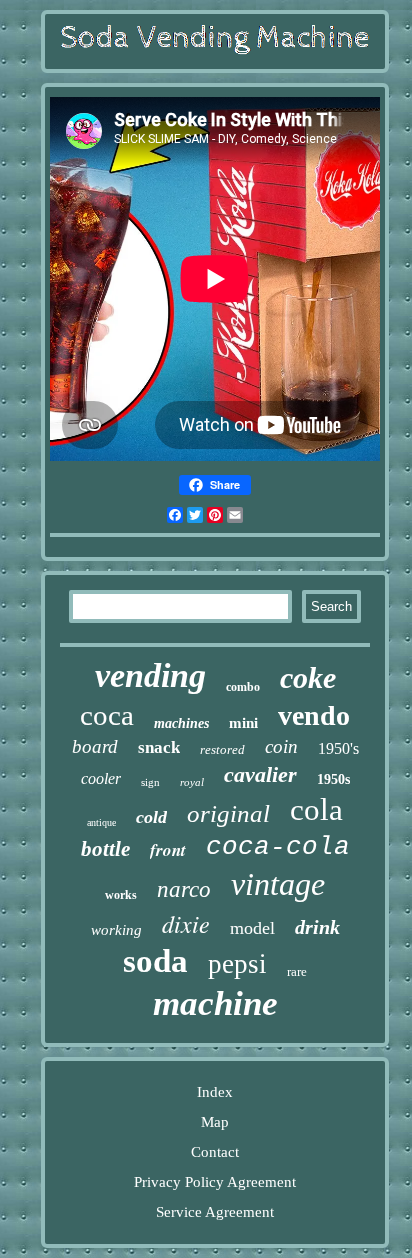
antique (101, 822)
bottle (105, 849)
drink (317, 927)
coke (308, 677)
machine (215, 1003)
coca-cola (278, 847)
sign (150, 782)
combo (243, 687)
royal (192, 782)
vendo (314, 715)
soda (155, 961)
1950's (338, 748)
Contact (215, 1152)
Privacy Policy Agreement (215, 1182)
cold (151, 817)
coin (281, 746)
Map (215, 1122)
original (228, 813)
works (121, 895)
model (252, 928)
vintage (278, 884)
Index (215, 1092)
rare (297, 971)
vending (150, 675)
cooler (101, 778)
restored (222, 749)
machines (181, 723)
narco (184, 889)
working (116, 930)
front (168, 850)
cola (316, 809)
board (95, 746)
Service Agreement (215, 1212)
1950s (333, 779)
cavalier (260, 774)
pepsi (237, 964)
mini (243, 723)
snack (159, 747)
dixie (186, 923)
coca (107, 715)
